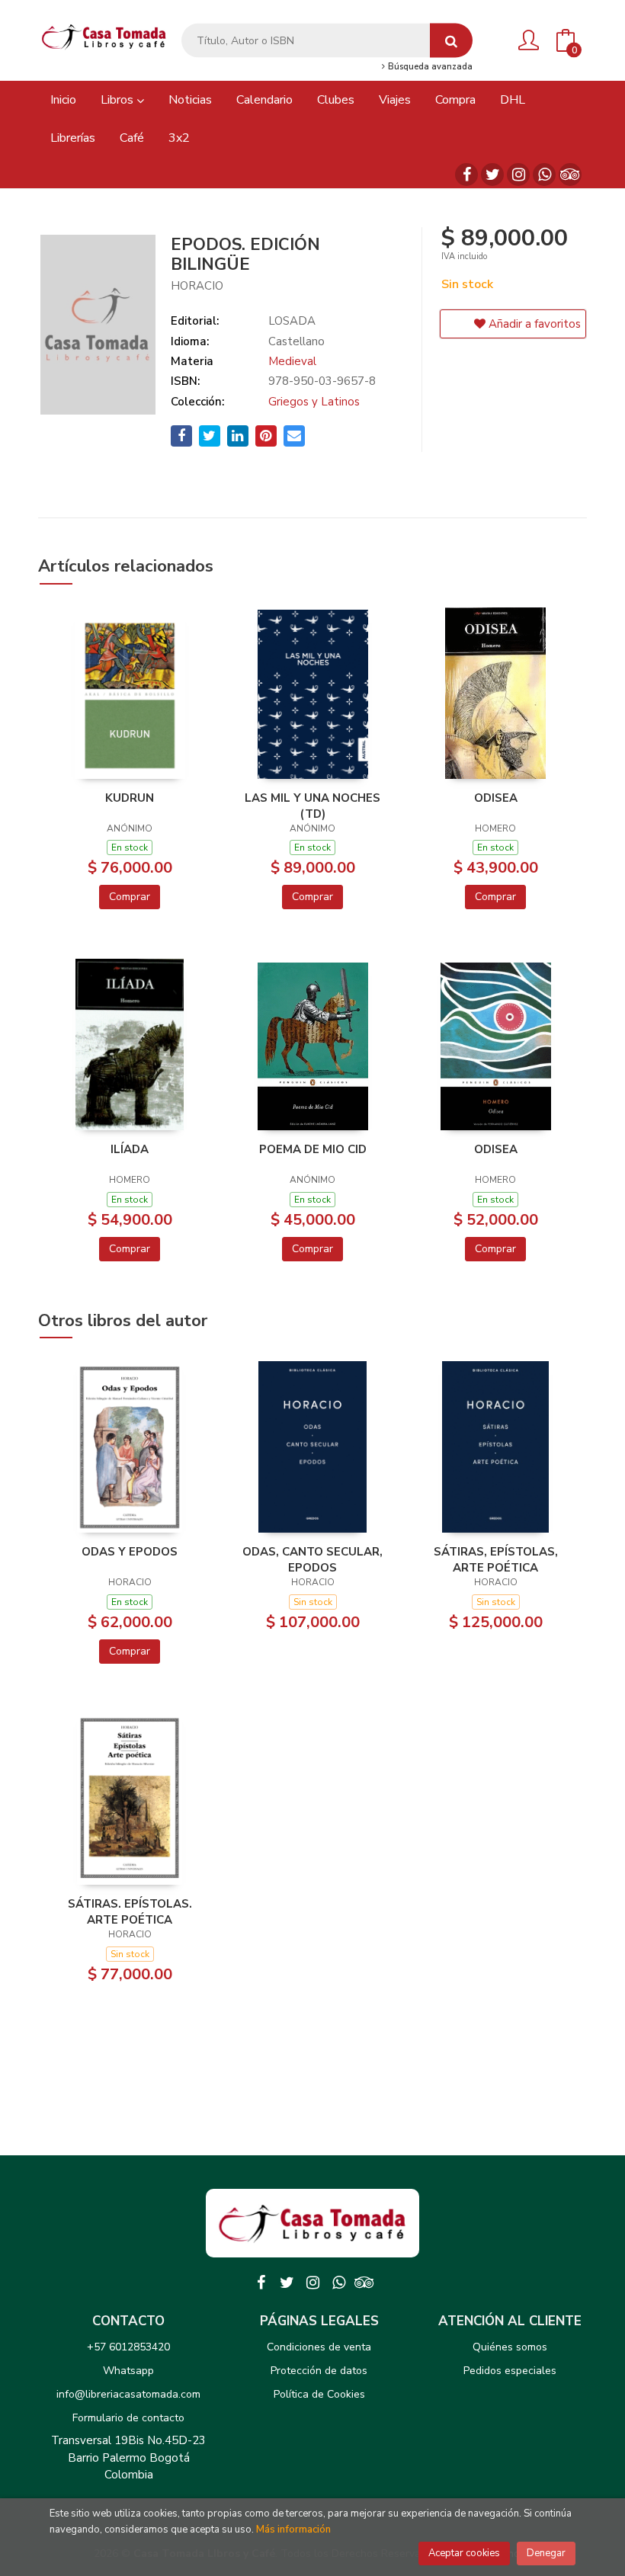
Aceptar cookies (464, 2553)
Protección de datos (319, 2371)
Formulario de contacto (128, 2418)
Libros (119, 100)
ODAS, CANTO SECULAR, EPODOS (312, 1559)
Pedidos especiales (510, 2371)
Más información (293, 2530)
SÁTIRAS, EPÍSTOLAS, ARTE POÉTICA (496, 1559)
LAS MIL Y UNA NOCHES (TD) (312, 806)
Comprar (130, 897)
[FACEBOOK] (466, 175)
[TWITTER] (492, 175)
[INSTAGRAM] (518, 175)
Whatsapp (128, 2371)
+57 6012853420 (128, 2347)
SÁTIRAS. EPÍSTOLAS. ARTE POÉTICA (130, 1911)
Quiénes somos (510, 2347)
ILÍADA (130, 1149)
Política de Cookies (319, 2394)
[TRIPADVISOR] (570, 175)
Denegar (546, 2553)
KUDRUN (130, 798)
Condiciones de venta (319, 2347)
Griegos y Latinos (314, 402)
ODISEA (496, 798)
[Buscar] (451, 41)
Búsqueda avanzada (429, 67)
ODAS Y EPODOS (130, 1552)
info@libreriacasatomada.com (128, 2394)
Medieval (292, 361)
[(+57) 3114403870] (544, 175)
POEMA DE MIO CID (313, 1149)
